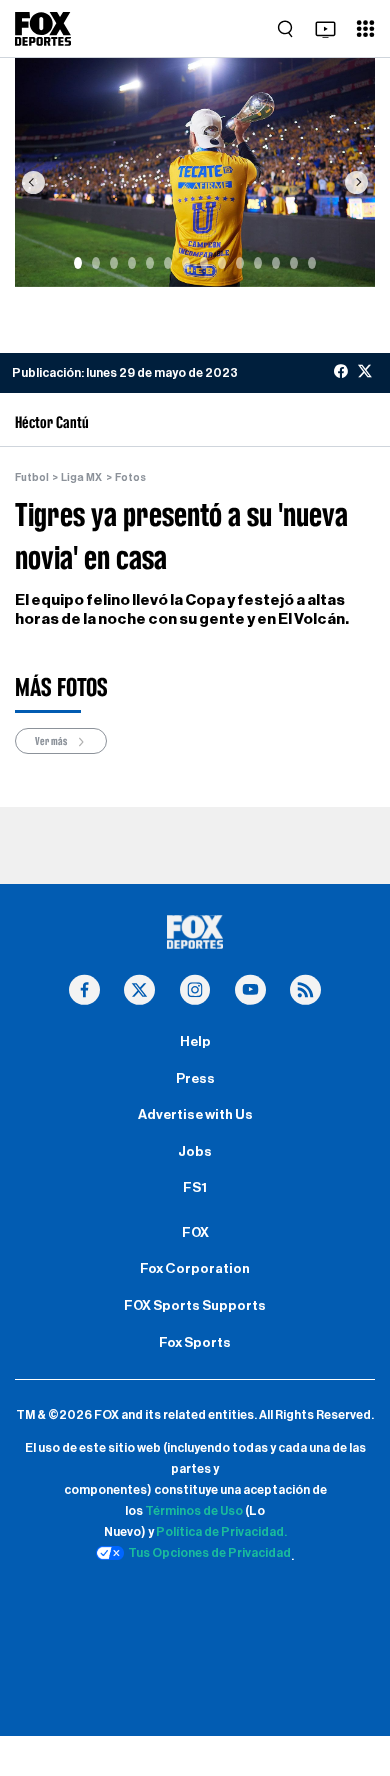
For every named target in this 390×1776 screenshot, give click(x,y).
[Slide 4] (132, 263)
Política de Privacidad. (221, 1532)
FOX (195, 1233)
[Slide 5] (150, 263)
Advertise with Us (195, 1115)
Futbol (32, 477)
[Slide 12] (276, 263)
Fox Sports (195, 1343)
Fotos (130, 477)
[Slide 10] (240, 263)
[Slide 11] (258, 263)
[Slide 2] (96, 263)
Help (195, 1042)
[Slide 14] (312, 263)
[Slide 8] (204, 263)
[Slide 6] (168, 263)
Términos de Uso (194, 1511)
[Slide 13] (294, 263)
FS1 (195, 1188)
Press (195, 1079)
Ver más (52, 741)
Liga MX (81, 477)
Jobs (195, 1152)
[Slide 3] (114, 263)
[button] (33, 182)
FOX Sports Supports (195, 1306)
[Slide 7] (186, 263)
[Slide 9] (222, 263)
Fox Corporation (195, 1269)
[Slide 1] (78, 263)
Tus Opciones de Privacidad (209, 1553)
